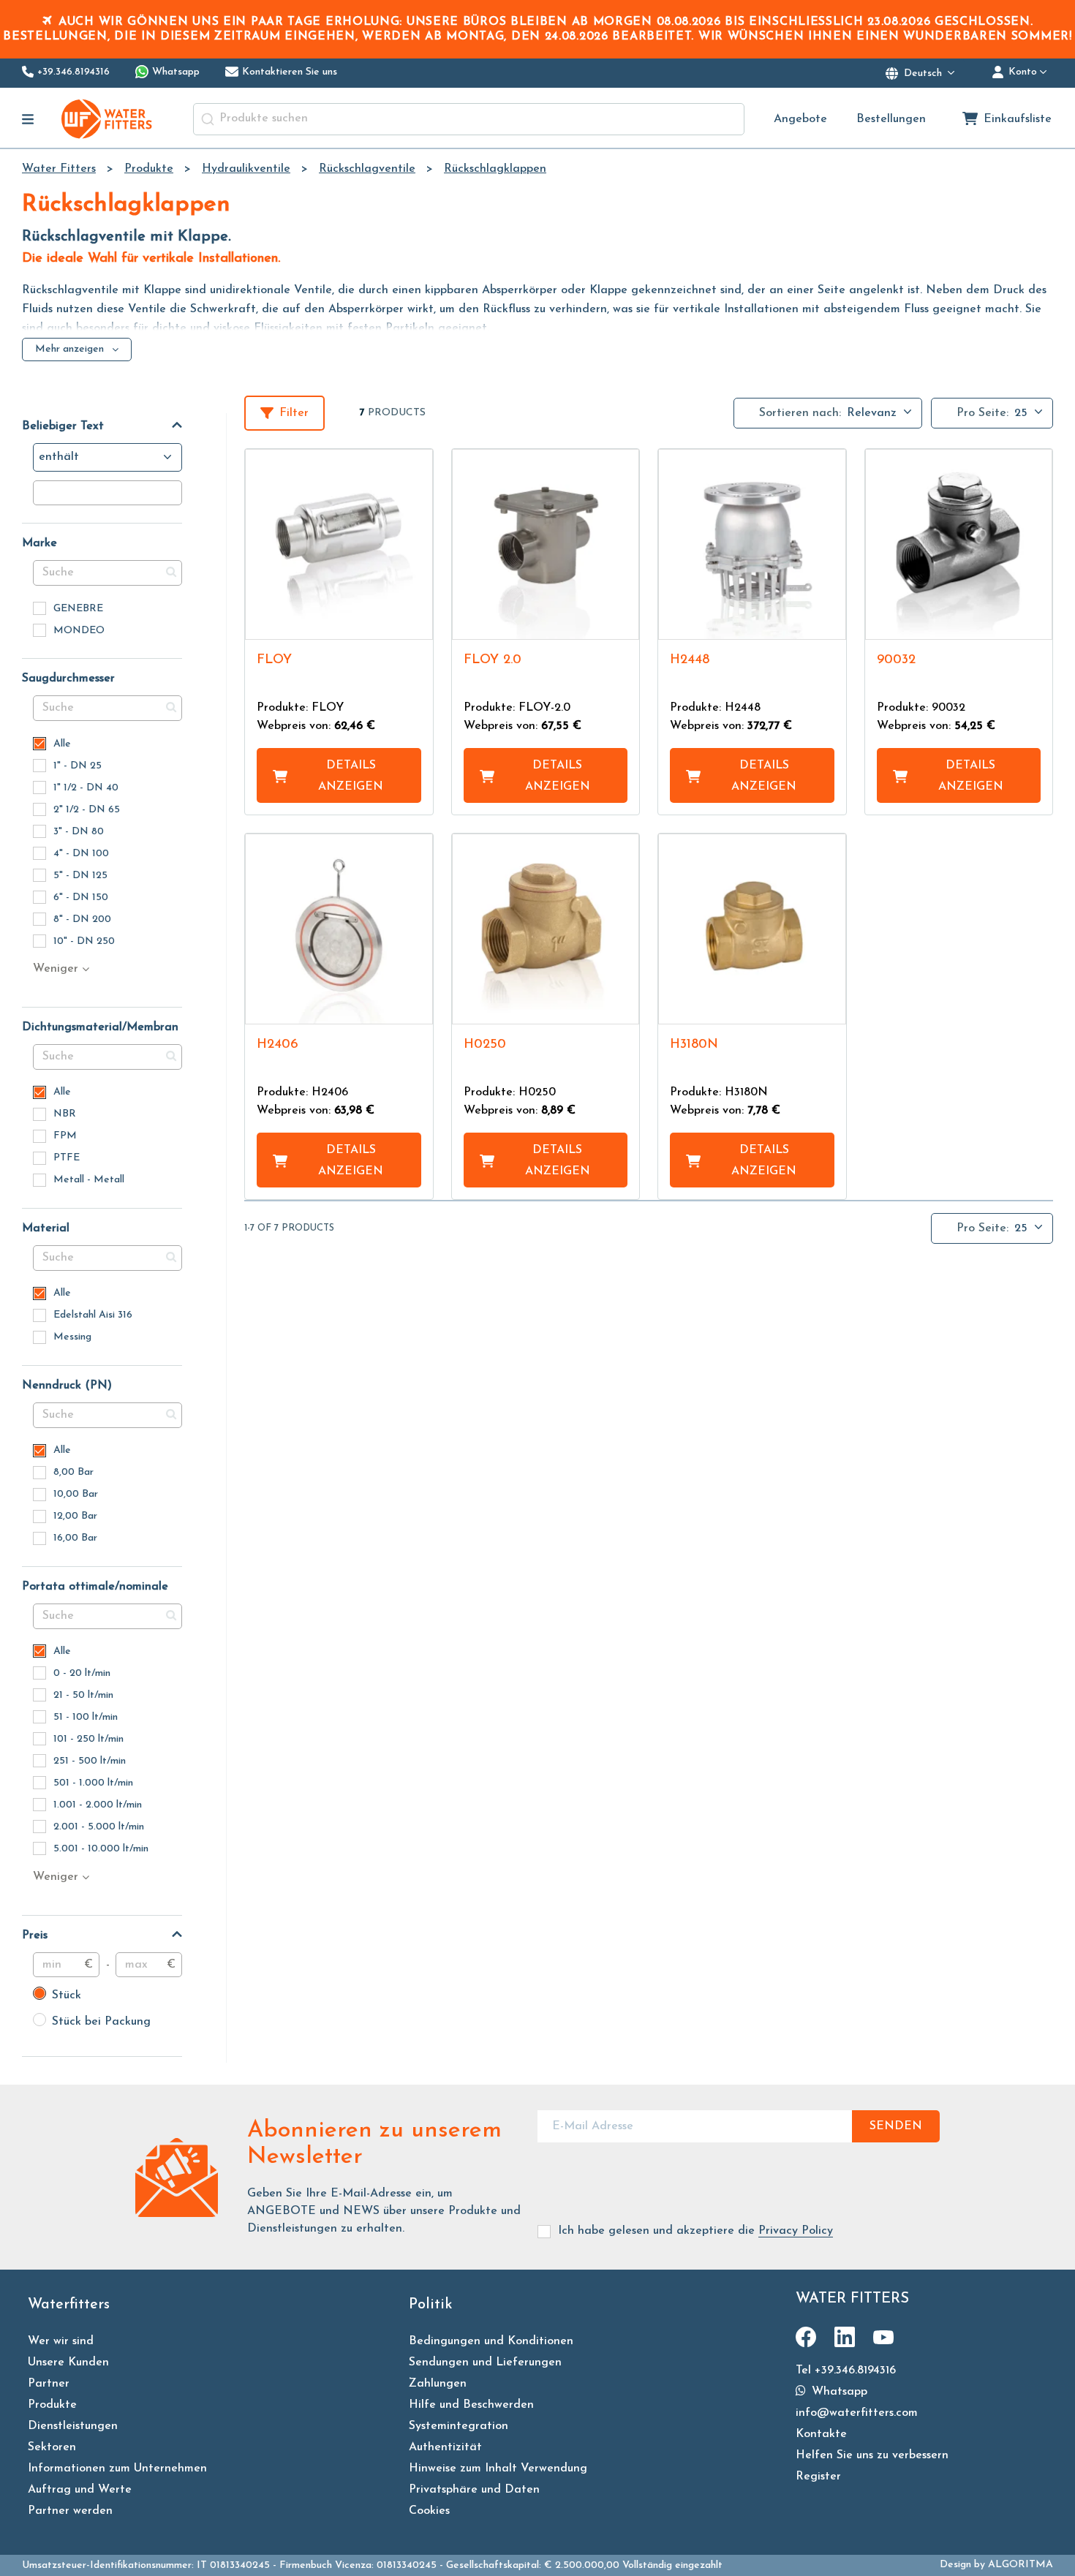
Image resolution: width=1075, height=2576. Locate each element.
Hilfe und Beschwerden (471, 2405)
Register (818, 2477)
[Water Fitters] (107, 119)
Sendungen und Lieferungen (485, 2362)
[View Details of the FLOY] (339, 544)
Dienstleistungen (73, 2426)
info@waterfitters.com (857, 2413)
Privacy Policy (796, 2231)
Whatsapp (838, 2392)
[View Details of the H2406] (339, 929)
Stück (57, 1995)
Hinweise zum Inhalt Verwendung (498, 2469)
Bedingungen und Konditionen (491, 2341)
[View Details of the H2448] (752, 544)
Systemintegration (459, 2426)
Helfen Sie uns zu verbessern (872, 2455)
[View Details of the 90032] (959, 544)
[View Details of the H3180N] (752, 929)
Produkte (52, 2405)
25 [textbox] (1021, 413)
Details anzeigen (351, 776)
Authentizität (445, 2447)
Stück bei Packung (92, 2022)
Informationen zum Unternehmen (117, 2469)
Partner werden (70, 2511)
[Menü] (28, 119)
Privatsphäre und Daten (474, 2490)
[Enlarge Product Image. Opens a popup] (415, 622)
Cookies (429, 2511)
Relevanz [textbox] (872, 413)
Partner (49, 2384)
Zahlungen (438, 2384)
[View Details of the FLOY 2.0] (546, 544)
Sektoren (52, 2447)
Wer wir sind (61, 2341)
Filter (294, 413)
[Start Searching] (208, 119)
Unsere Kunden (68, 2362)
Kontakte (821, 2434)
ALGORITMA (1021, 2565)
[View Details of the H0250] (546, 929)
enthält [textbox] (59, 457)
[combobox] (469, 119)
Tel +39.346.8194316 (846, 2371)
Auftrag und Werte (80, 2490)
